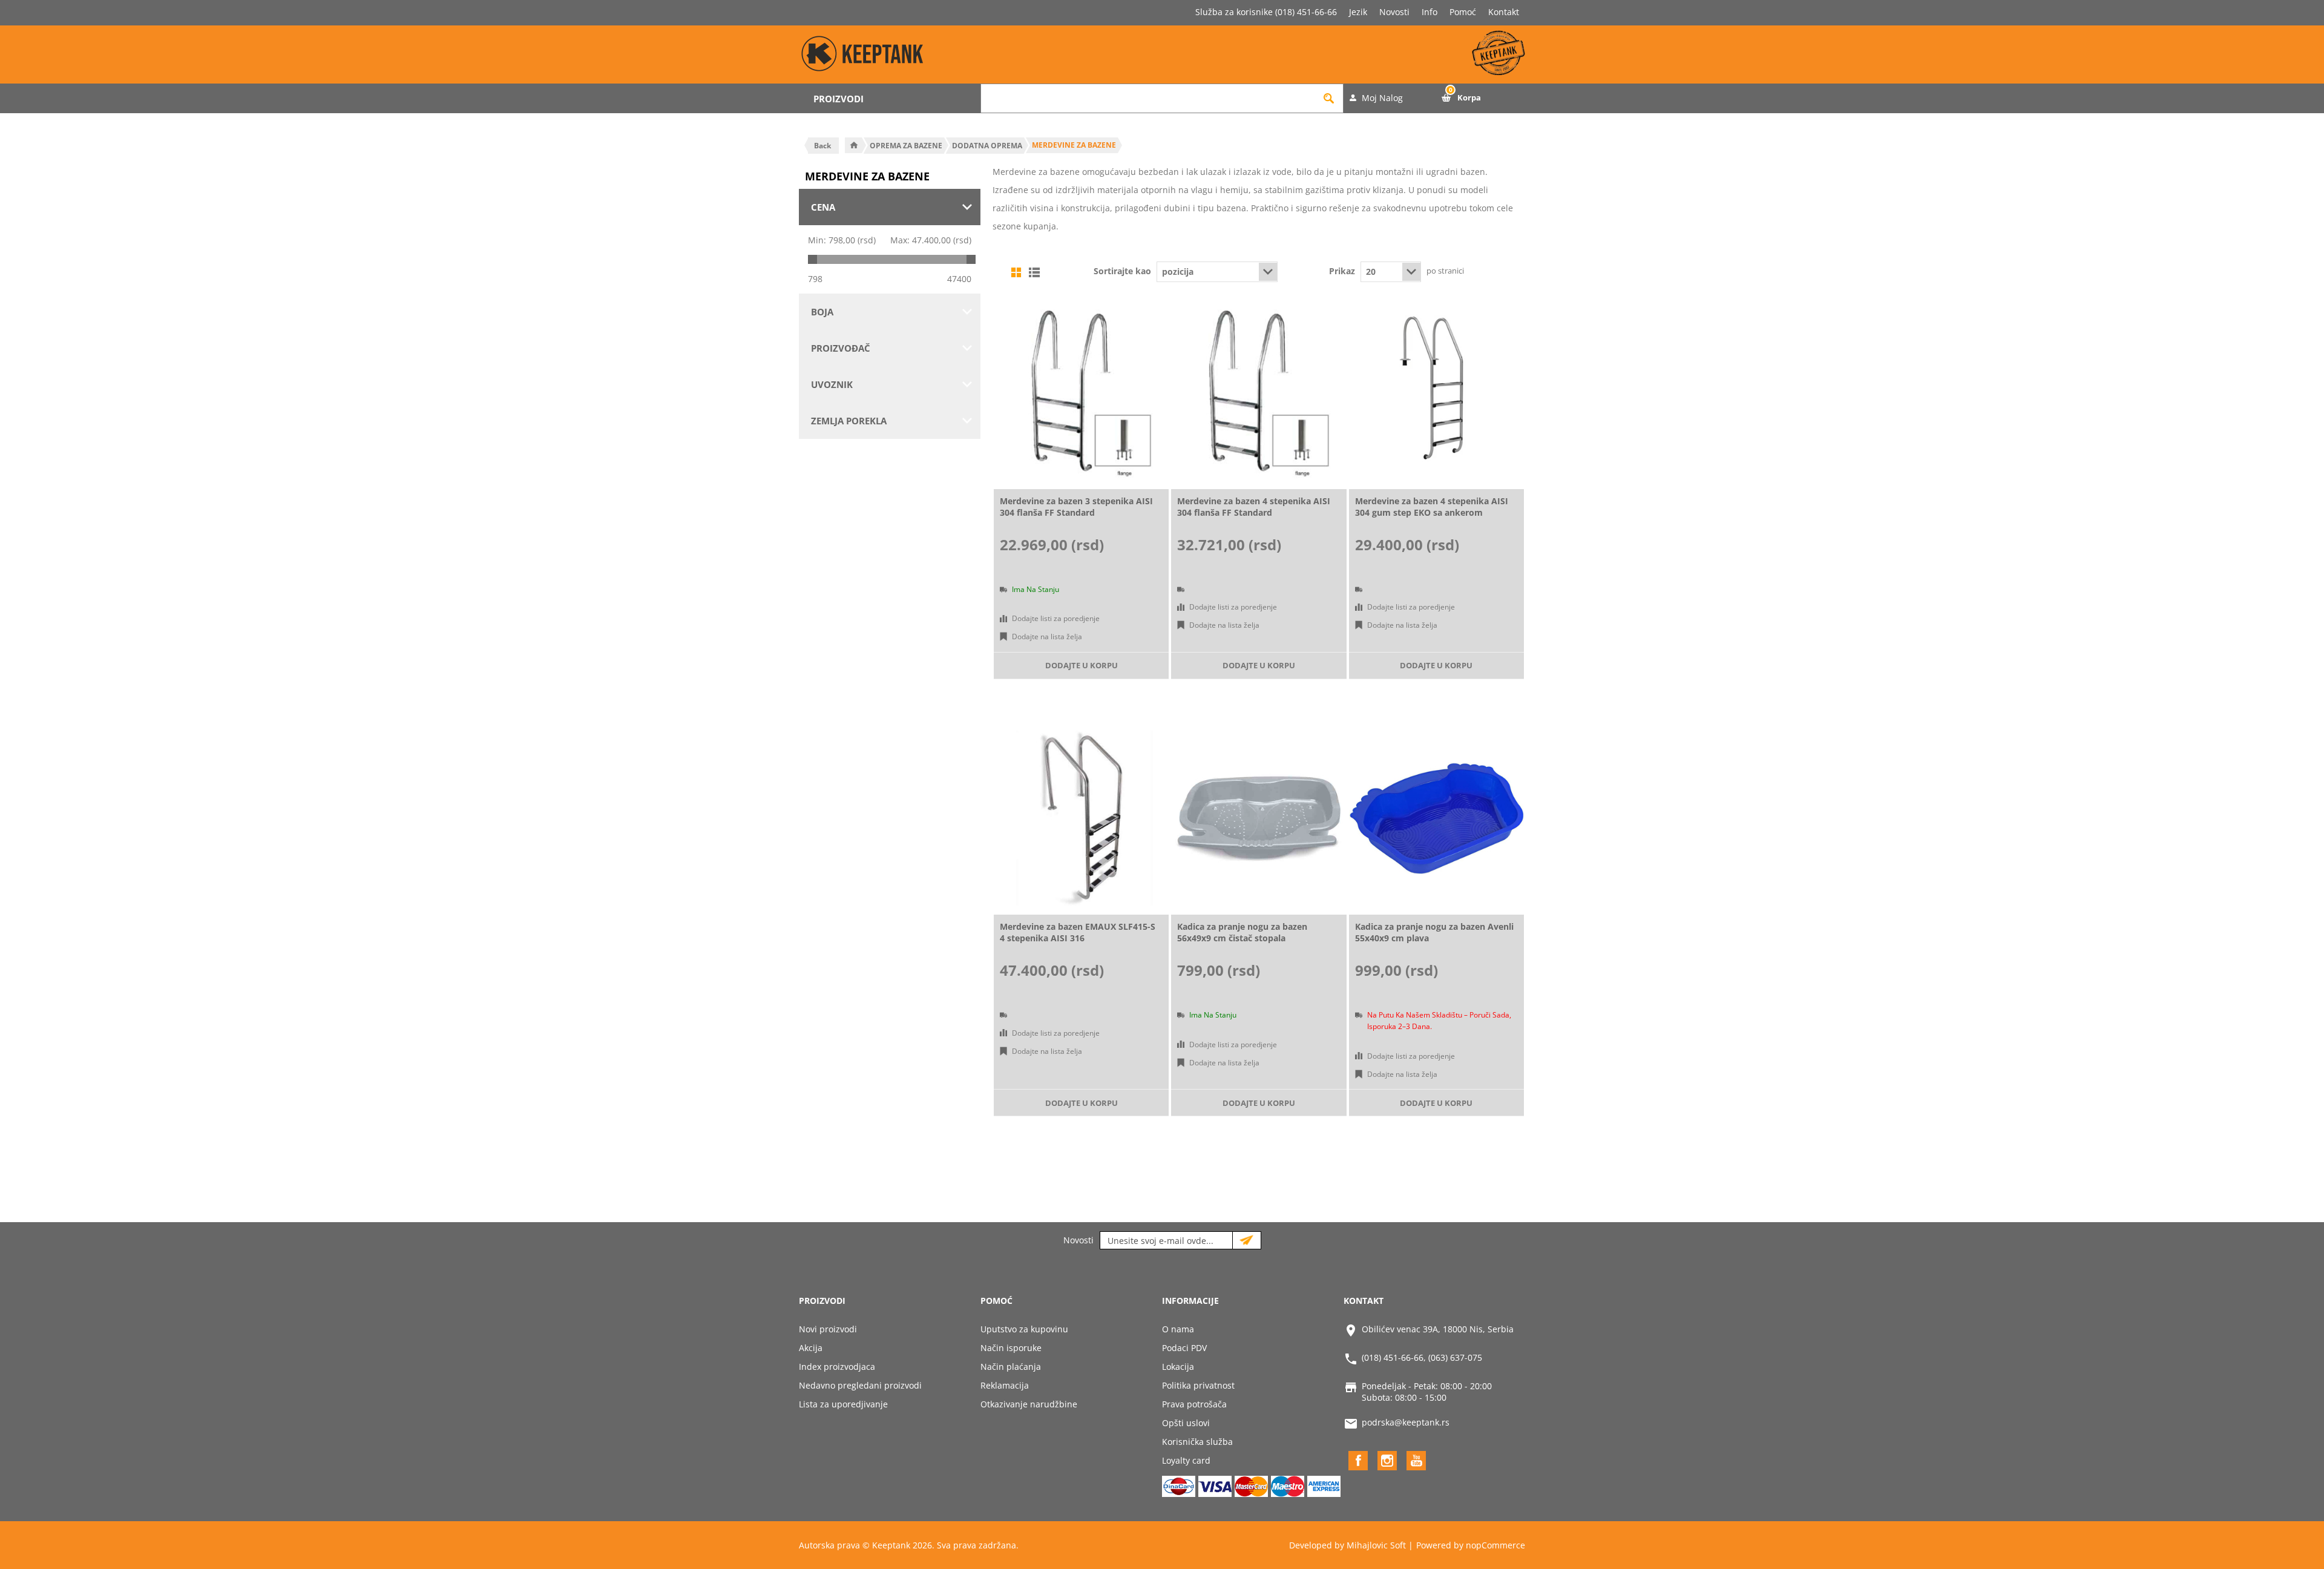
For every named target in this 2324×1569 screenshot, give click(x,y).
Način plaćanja (1011, 1367)
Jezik (1358, 12)
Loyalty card (1186, 1460)
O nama (1178, 1329)
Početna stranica (854, 145)
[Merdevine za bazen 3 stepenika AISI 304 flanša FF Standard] (1081, 393)
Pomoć (1463, 12)
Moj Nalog (1382, 98)
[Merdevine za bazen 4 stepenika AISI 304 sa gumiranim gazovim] (1436, 393)
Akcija (811, 1348)
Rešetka (1016, 272)
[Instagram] (1387, 1461)
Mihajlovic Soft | (1380, 1545)
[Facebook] (1358, 1461)
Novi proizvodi (828, 1329)
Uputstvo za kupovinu (1024, 1329)
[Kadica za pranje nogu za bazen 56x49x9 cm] (1259, 818)
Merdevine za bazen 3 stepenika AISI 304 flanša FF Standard (1076, 507)
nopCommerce (1495, 1545)
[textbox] (1148, 98)
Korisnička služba (1197, 1442)
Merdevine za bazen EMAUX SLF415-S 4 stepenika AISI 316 (1078, 932)
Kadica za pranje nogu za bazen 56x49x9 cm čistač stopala (1242, 932)
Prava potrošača (1194, 1404)
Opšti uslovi (1186, 1423)
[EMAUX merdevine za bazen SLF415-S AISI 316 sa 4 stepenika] (1081, 818)
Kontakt (1504, 12)
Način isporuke (1011, 1348)
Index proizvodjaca (837, 1367)
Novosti (1394, 12)
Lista (1034, 272)
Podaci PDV (1184, 1348)
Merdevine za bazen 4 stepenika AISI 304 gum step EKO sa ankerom (1432, 507)
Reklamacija (1005, 1385)
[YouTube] (1416, 1461)
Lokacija (1178, 1367)
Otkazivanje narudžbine (1029, 1404)
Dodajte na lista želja (1047, 636)
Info (1430, 12)
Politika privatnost (1198, 1385)
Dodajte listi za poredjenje (1056, 618)
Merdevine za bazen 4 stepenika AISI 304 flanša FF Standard (1254, 507)
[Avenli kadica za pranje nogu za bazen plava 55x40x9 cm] (1436, 818)
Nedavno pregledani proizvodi (860, 1385)
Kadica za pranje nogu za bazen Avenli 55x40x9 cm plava (1434, 932)
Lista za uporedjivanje (843, 1404)
